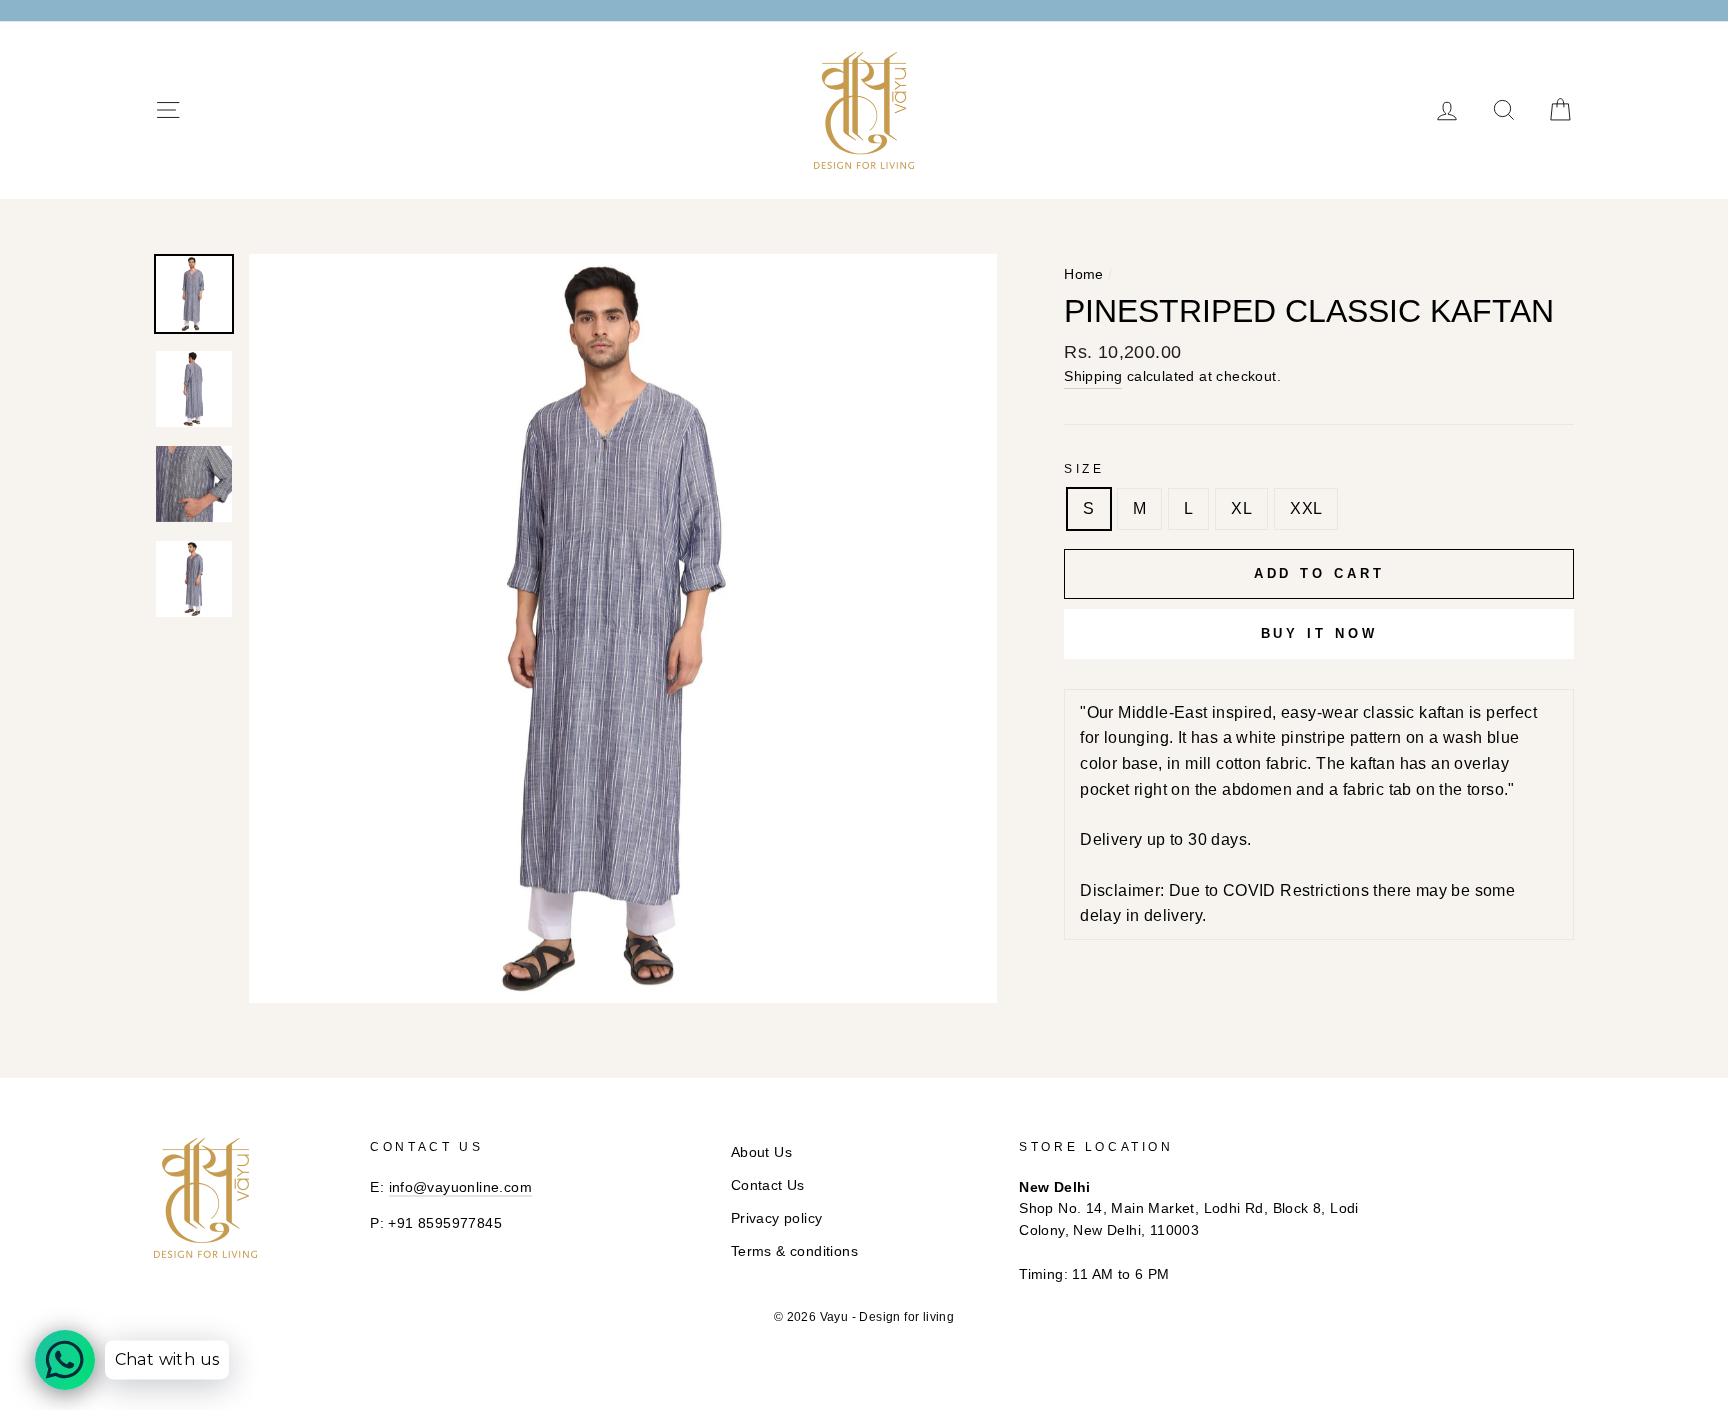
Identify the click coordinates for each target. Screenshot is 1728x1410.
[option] (623, 628)
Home (1084, 274)
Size (1084, 469)
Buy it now (1319, 633)
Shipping (1093, 376)
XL (1241, 508)
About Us (761, 1152)
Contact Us (768, 1185)
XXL (1306, 508)
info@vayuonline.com (461, 1187)
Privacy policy (777, 1218)
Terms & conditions (794, 1251)
